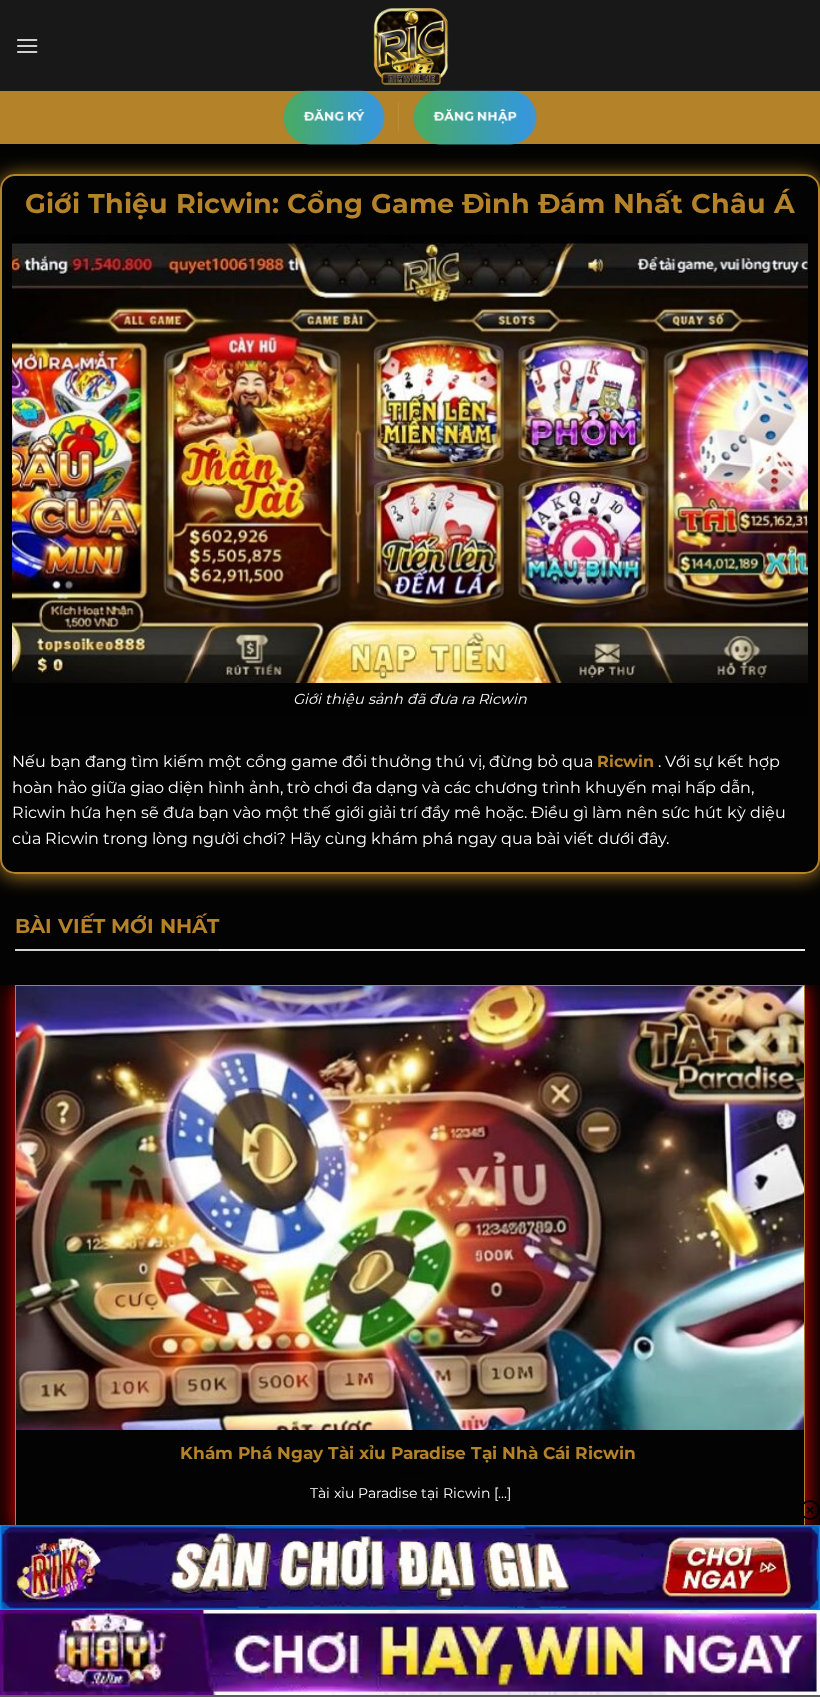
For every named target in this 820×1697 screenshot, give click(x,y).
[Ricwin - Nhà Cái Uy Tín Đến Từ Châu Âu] (410, 45)
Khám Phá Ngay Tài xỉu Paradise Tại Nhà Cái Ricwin (410, 1453)
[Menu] (27, 45)
